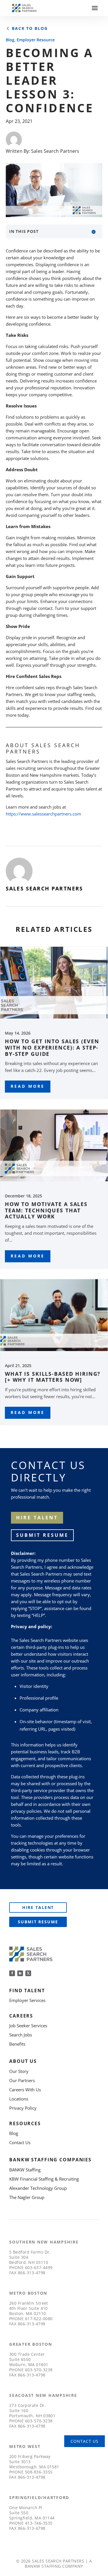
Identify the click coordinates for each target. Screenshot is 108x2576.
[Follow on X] (28, 1973)
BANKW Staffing (25, 2170)
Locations (19, 2099)
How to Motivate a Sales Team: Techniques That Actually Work (46, 1210)
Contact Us (20, 2142)
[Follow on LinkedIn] (20, 1973)
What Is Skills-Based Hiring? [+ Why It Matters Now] (53, 1377)
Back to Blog (30, 28)
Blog (10, 40)
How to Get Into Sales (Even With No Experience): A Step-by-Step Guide (52, 1047)
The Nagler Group (27, 2197)
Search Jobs (21, 2035)
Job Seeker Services (28, 2026)
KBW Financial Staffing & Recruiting (44, 2179)
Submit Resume (42, 1535)
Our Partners (22, 2080)
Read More (28, 1086)
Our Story (19, 2071)
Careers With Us (25, 2090)
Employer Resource (36, 40)
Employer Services (27, 2000)
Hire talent (37, 1518)
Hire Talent (38, 1907)
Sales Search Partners (55, 151)
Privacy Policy (23, 2108)
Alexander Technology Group (38, 2188)
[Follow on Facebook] (12, 1973)
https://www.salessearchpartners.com (43, 814)
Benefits (17, 2044)
